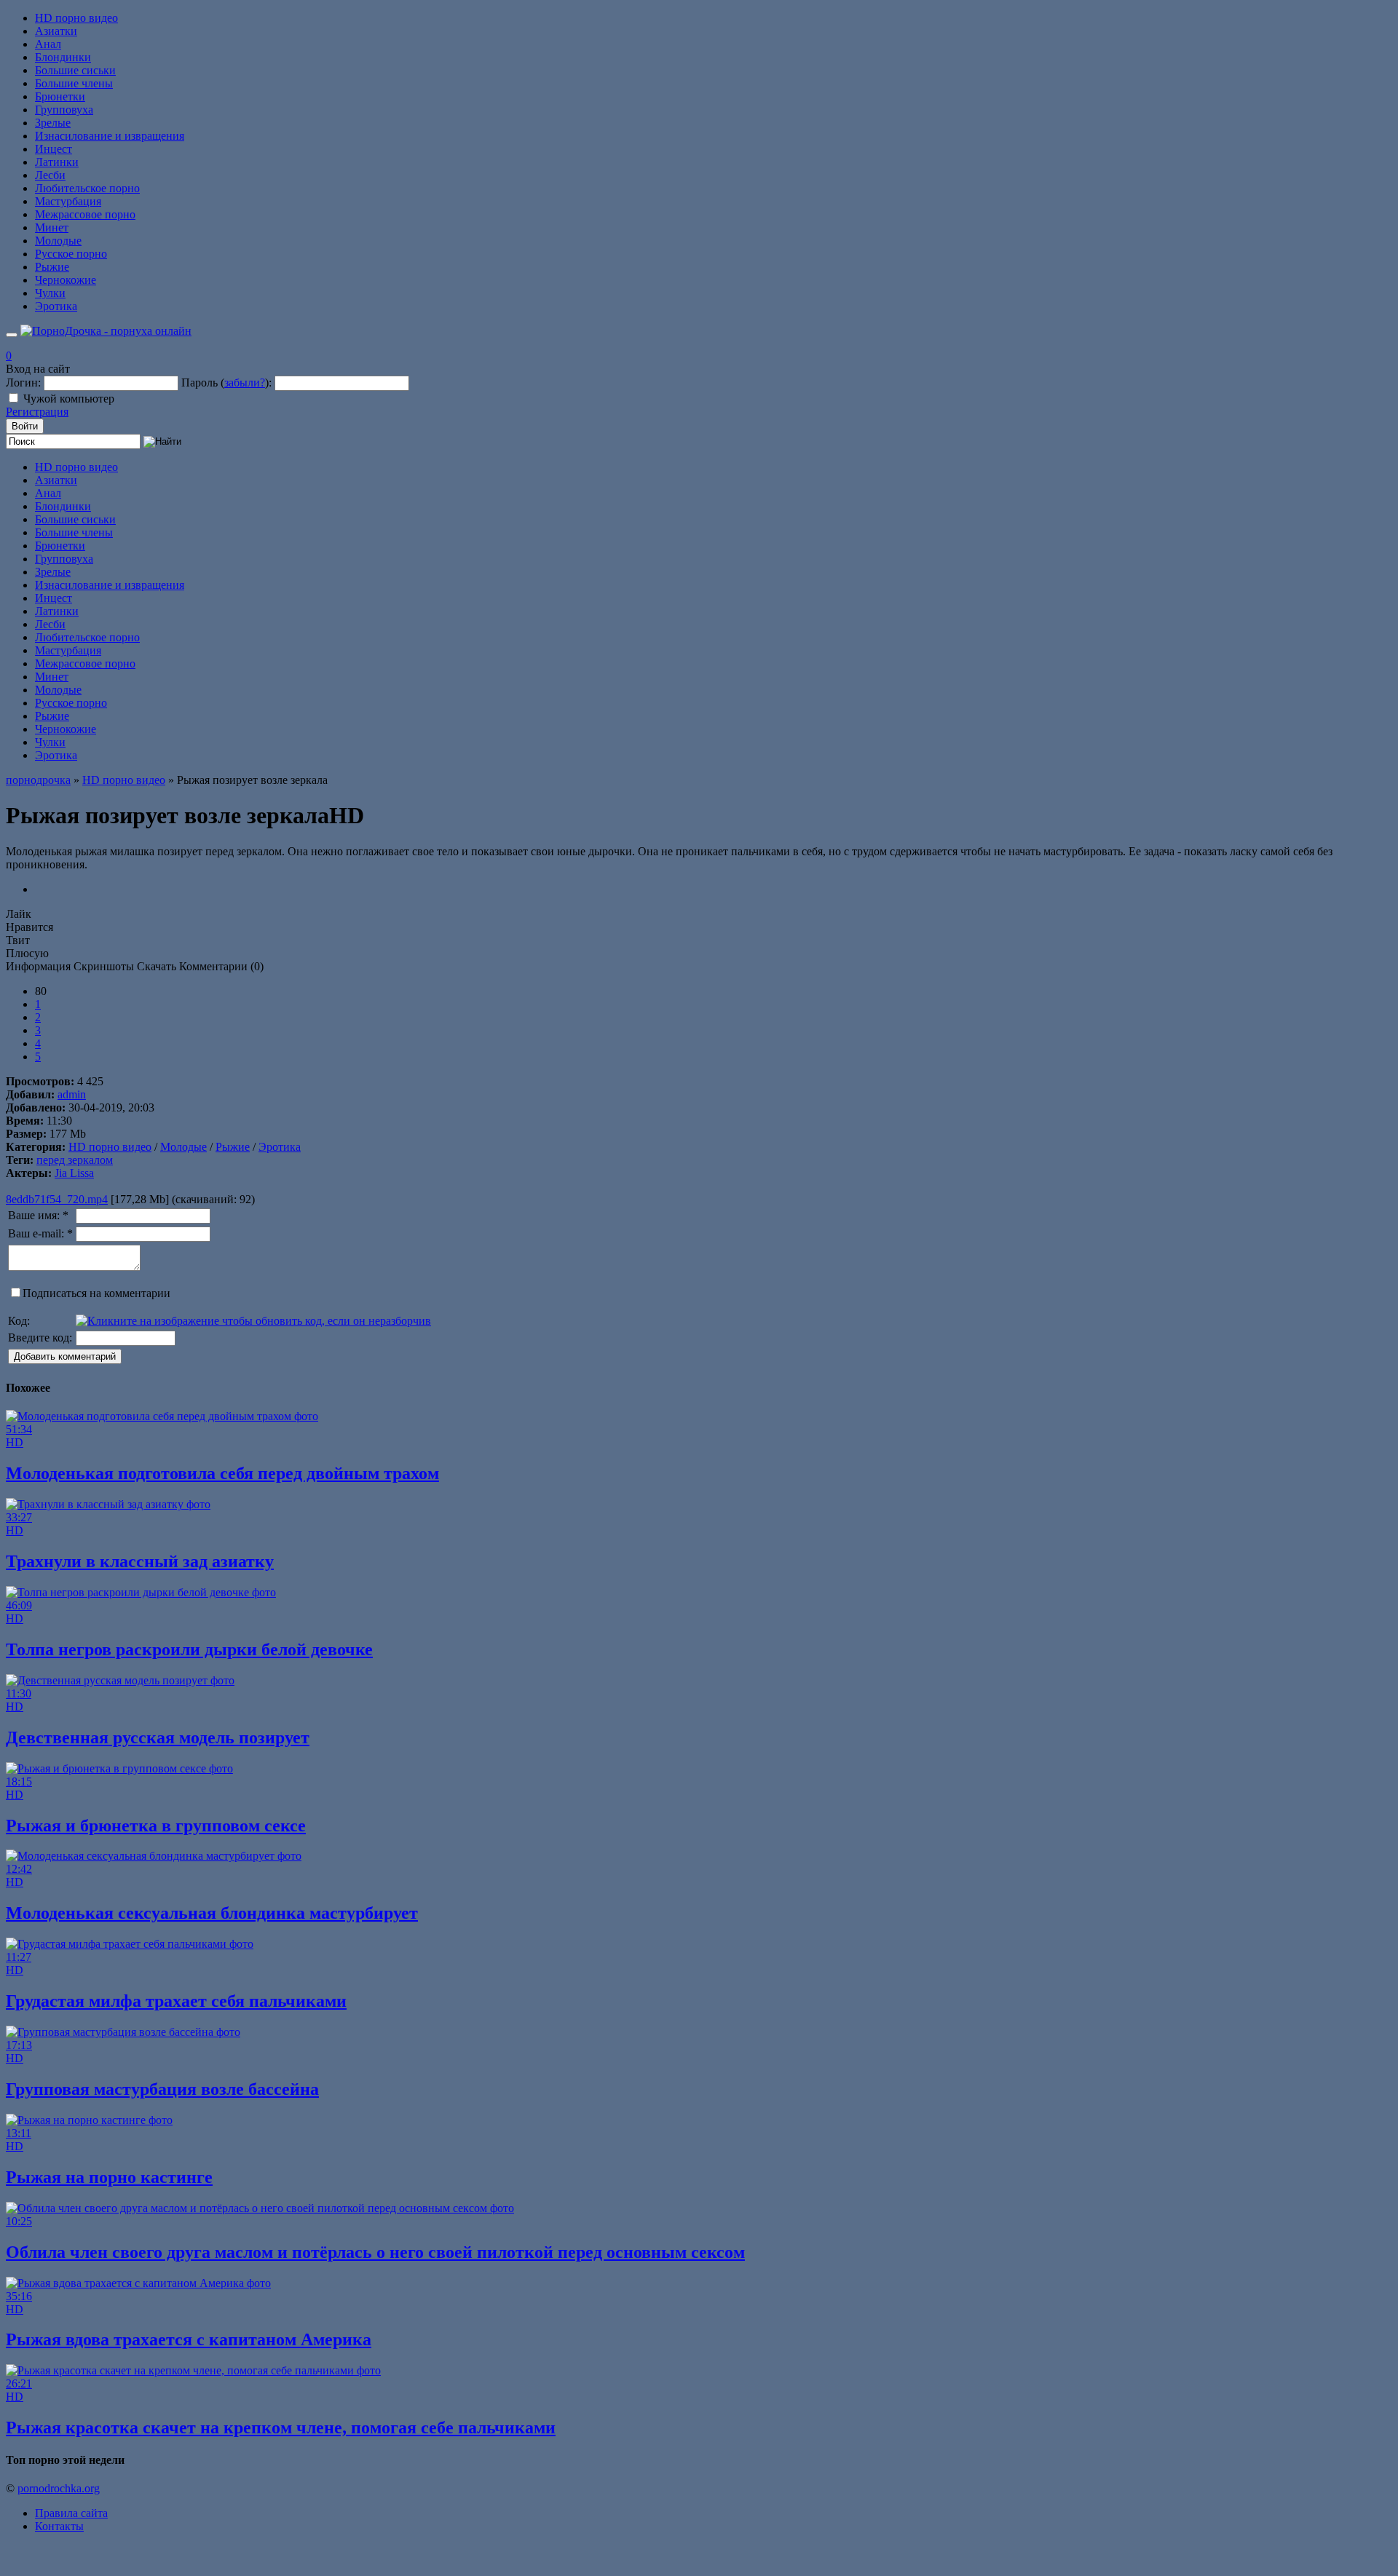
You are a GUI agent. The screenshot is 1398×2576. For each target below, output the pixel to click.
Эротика (56, 306)
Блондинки (63, 57)
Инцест (54, 149)
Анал (48, 44)
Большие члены (74, 83)
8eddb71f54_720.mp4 (57, 1199)
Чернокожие (66, 280)
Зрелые (53, 123)
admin (72, 1094)
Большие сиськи (75, 70)
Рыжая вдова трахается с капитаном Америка (189, 2339)
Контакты (59, 2526)
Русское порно (71, 254)
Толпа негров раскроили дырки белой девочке (189, 1649)
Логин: (23, 383)
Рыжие (52, 267)
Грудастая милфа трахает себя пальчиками (176, 2001)
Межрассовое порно (85, 214)
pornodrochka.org (59, 2488)
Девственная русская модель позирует (158, 1737)
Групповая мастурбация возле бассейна (162, 2089)
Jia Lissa (74, 1173)
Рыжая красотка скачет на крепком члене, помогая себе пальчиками (281, 2428)
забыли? (245, 383)
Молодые (58, 241)
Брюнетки (60, 96)
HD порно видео (76, 18)
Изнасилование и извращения (110, 136)
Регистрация (37, 412)
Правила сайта (71, 2513)
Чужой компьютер (69, 399)
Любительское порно (87, 188)
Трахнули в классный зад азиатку (140, 1561)
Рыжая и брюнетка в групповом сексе (156, 1826)
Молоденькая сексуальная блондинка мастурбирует (212, 1913)
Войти (25, 426)
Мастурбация (68, 201)
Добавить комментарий (65, 1356)
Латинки (57, 162)
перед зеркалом (75, 1160)
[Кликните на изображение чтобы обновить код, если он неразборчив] (253, 1321)
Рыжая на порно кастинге (109, 2177)
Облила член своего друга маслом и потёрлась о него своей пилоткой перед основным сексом (375, 2252)
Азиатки (56, 31)
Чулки (50, 293)
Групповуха (64, 110)
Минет (52, 227)
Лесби (50, 175)
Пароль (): (226, 383)
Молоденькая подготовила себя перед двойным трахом (222, 1473)
